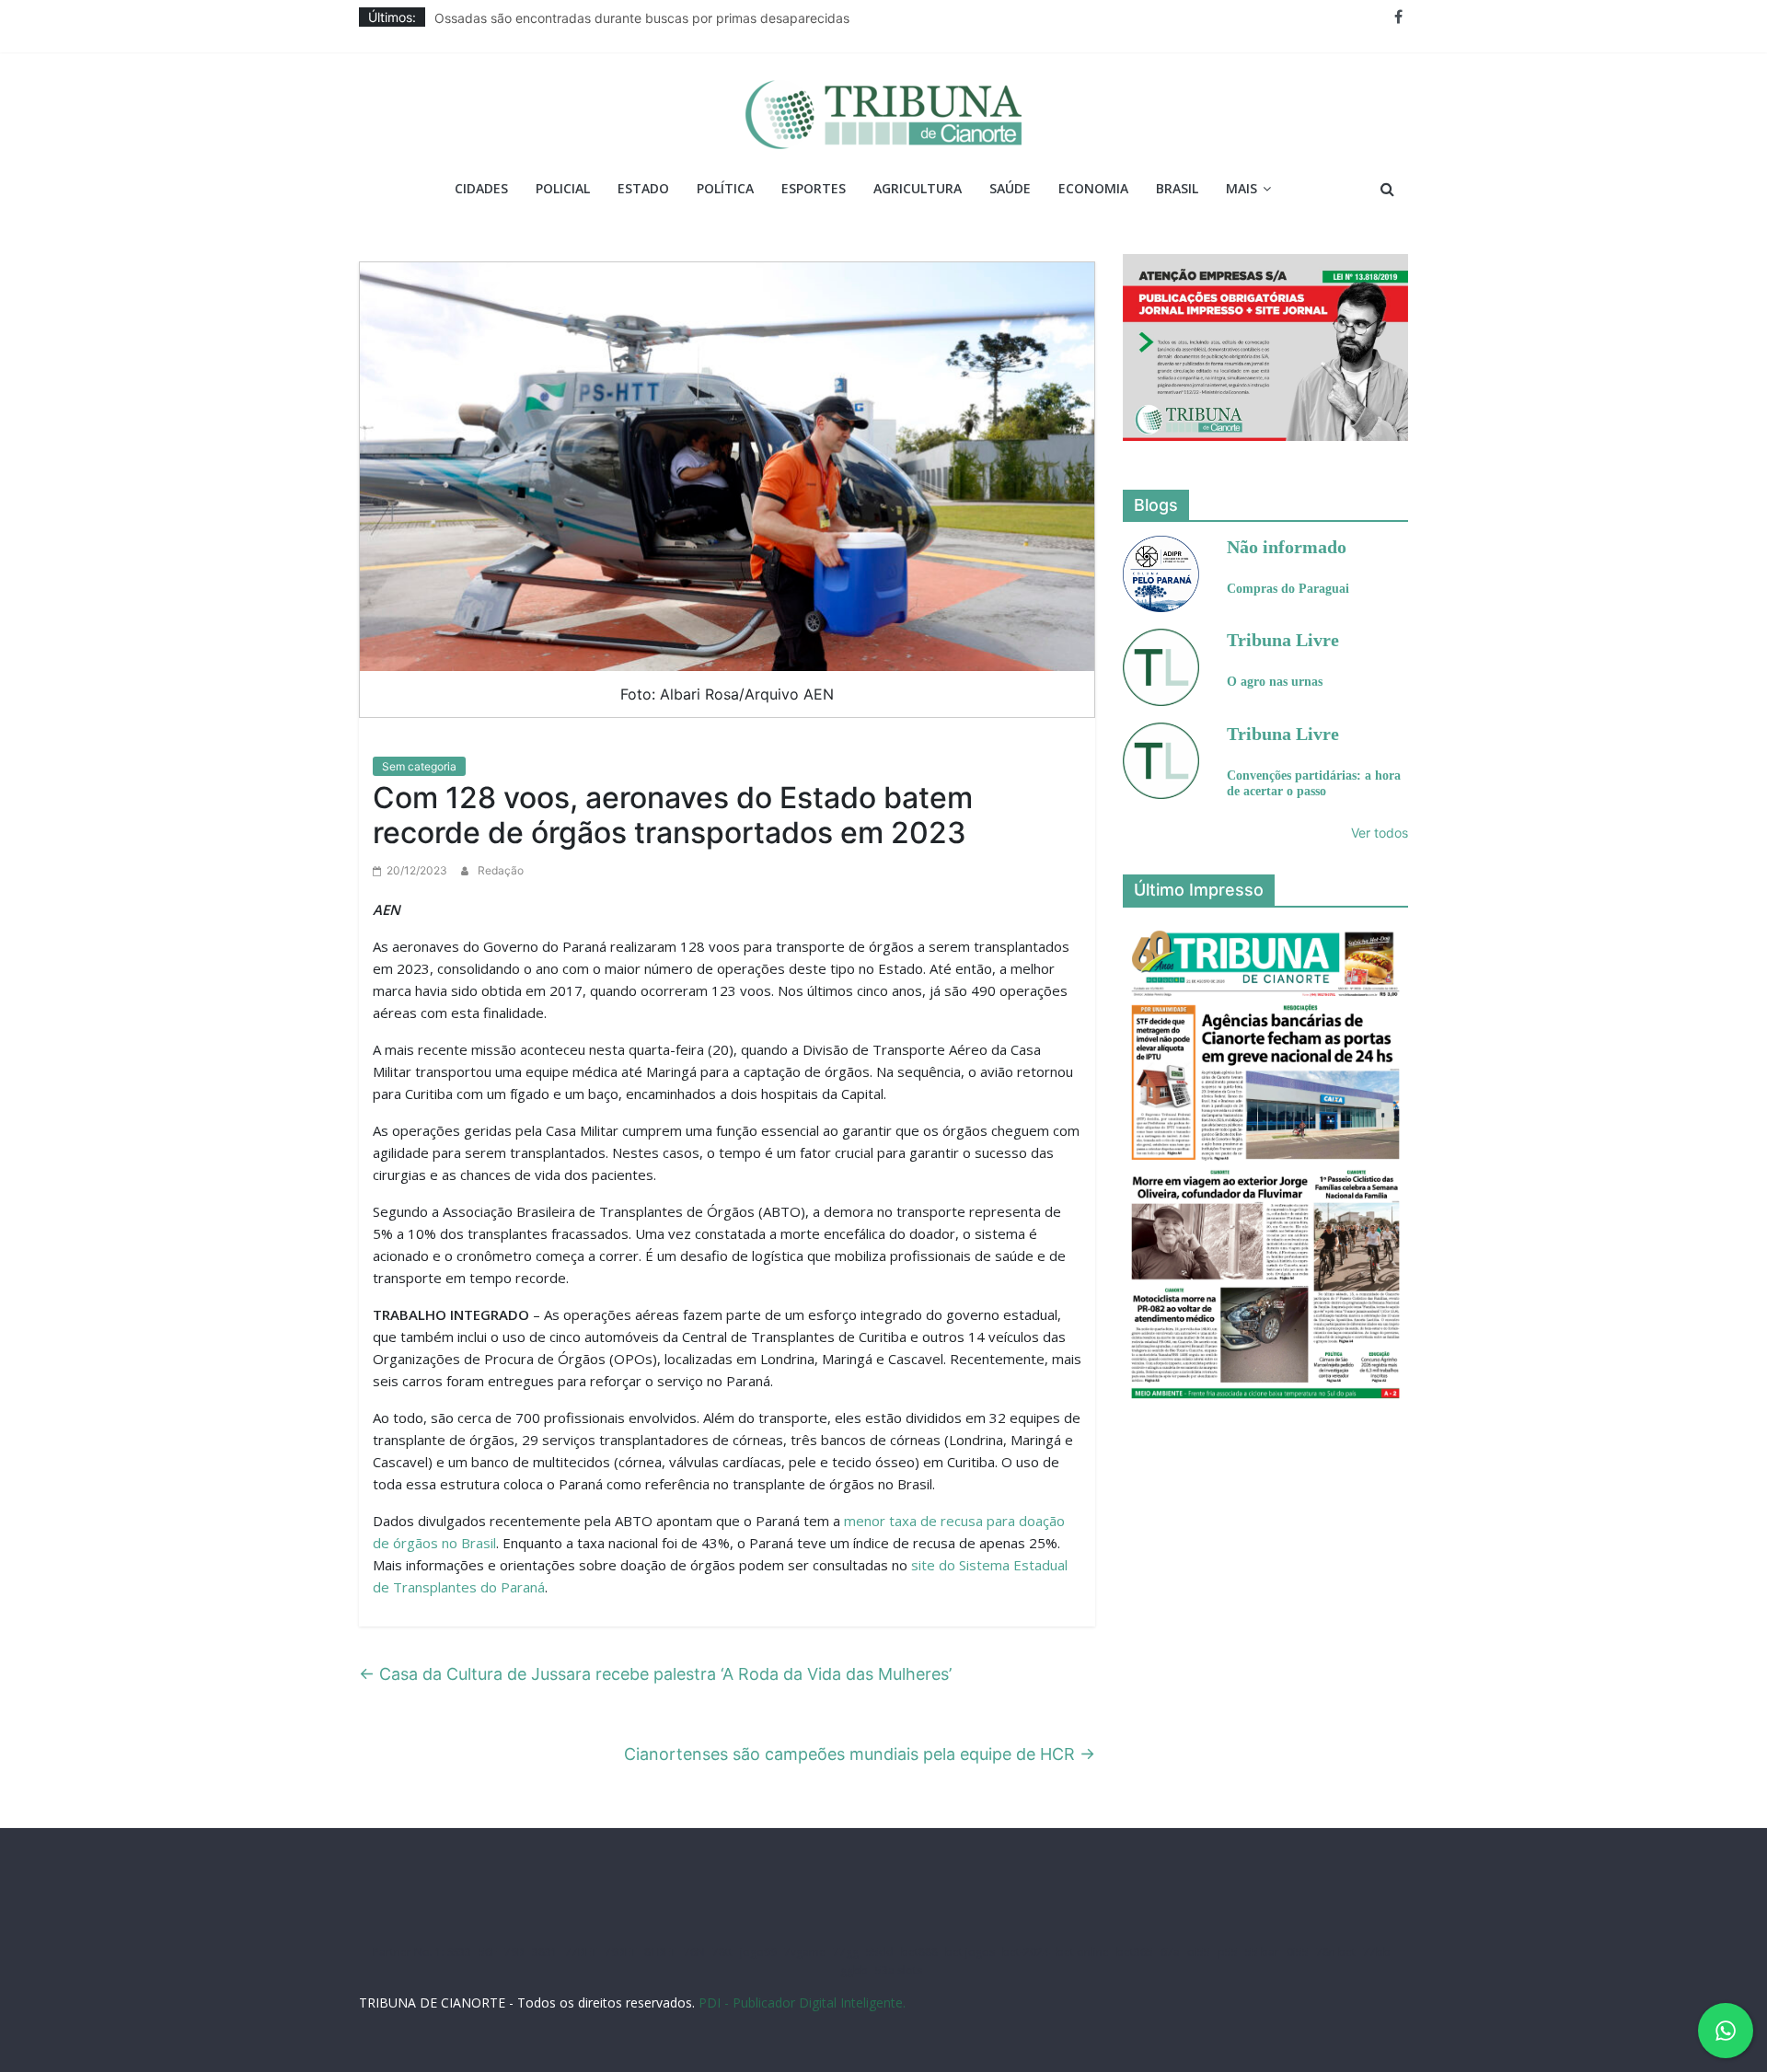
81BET (660, 1952)
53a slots (899, 1970)
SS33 (459, 1952)
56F (488, 1952)
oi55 (1199, 1952)
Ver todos (1380, 833)
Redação (501, 870)
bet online (1083, 1952)
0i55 (1298, 1952)
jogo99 (758, 1952)
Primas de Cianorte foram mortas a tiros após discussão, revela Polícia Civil (659, 17)
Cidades (481, 188)
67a (1170, 1952)
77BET (581, 1952)
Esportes (814, 188)
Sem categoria (419, 766)
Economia (1093, 188)
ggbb (854, 1970)
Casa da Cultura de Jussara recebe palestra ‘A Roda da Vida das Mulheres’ (655, 1674)
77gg (846, 1952)
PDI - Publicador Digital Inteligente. (802, 2003)
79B (514, 1952)
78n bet (1336, 1952)
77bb (1377, 1952)
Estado (643, 188)
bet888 (919, 1952)
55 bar (1262, 1952)
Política (725, 188)
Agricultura (918, 188)
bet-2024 (1026, 1952)
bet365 (1135, 1952)
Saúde (1010, 188)
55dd (880, 1952)
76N (694, 1952)
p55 (1228, 1952)
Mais (1242, 188)
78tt (722, 1952)
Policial (563, 188)
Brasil (1177, 188)
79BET (621, 1952)
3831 (545, 1952)
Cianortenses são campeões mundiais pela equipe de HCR (860, 1754)
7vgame (805, 1952)
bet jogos (970, 1952)
